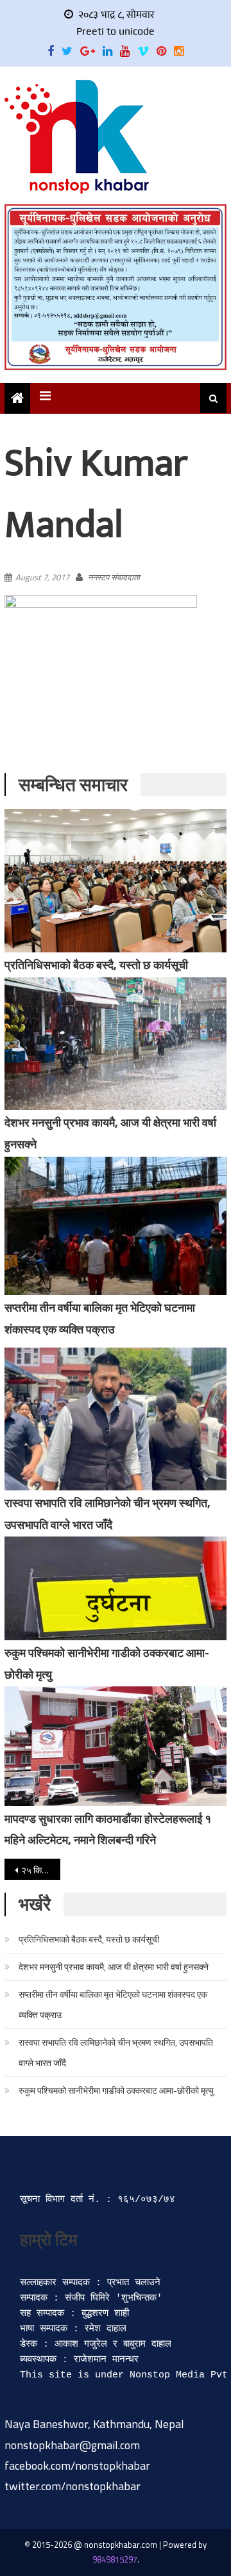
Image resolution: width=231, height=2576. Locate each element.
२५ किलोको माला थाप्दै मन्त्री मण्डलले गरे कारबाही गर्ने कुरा (40, 1870)
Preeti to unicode (116, 31)
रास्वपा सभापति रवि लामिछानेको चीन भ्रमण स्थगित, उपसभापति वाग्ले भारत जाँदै (116, 2052)
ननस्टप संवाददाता (114, 577)
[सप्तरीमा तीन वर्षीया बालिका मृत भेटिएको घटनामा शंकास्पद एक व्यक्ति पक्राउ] (116, 1226)
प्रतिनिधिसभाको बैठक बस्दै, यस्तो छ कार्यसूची (96, 965)
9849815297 (115, 2559)
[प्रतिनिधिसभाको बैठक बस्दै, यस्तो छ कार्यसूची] (116, 881)
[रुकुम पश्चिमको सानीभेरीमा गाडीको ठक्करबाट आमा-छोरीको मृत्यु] (116, 1588)
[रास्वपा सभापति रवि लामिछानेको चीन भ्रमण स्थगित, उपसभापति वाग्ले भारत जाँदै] (116, 1419)
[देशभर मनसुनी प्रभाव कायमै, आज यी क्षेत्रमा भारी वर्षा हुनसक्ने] (116, 1044)
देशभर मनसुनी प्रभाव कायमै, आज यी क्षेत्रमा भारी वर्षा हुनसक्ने (114, 1967)
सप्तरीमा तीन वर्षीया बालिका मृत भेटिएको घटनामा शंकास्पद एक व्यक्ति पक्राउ (113, 2004)
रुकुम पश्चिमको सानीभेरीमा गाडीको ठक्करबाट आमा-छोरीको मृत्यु (116, 2090)
